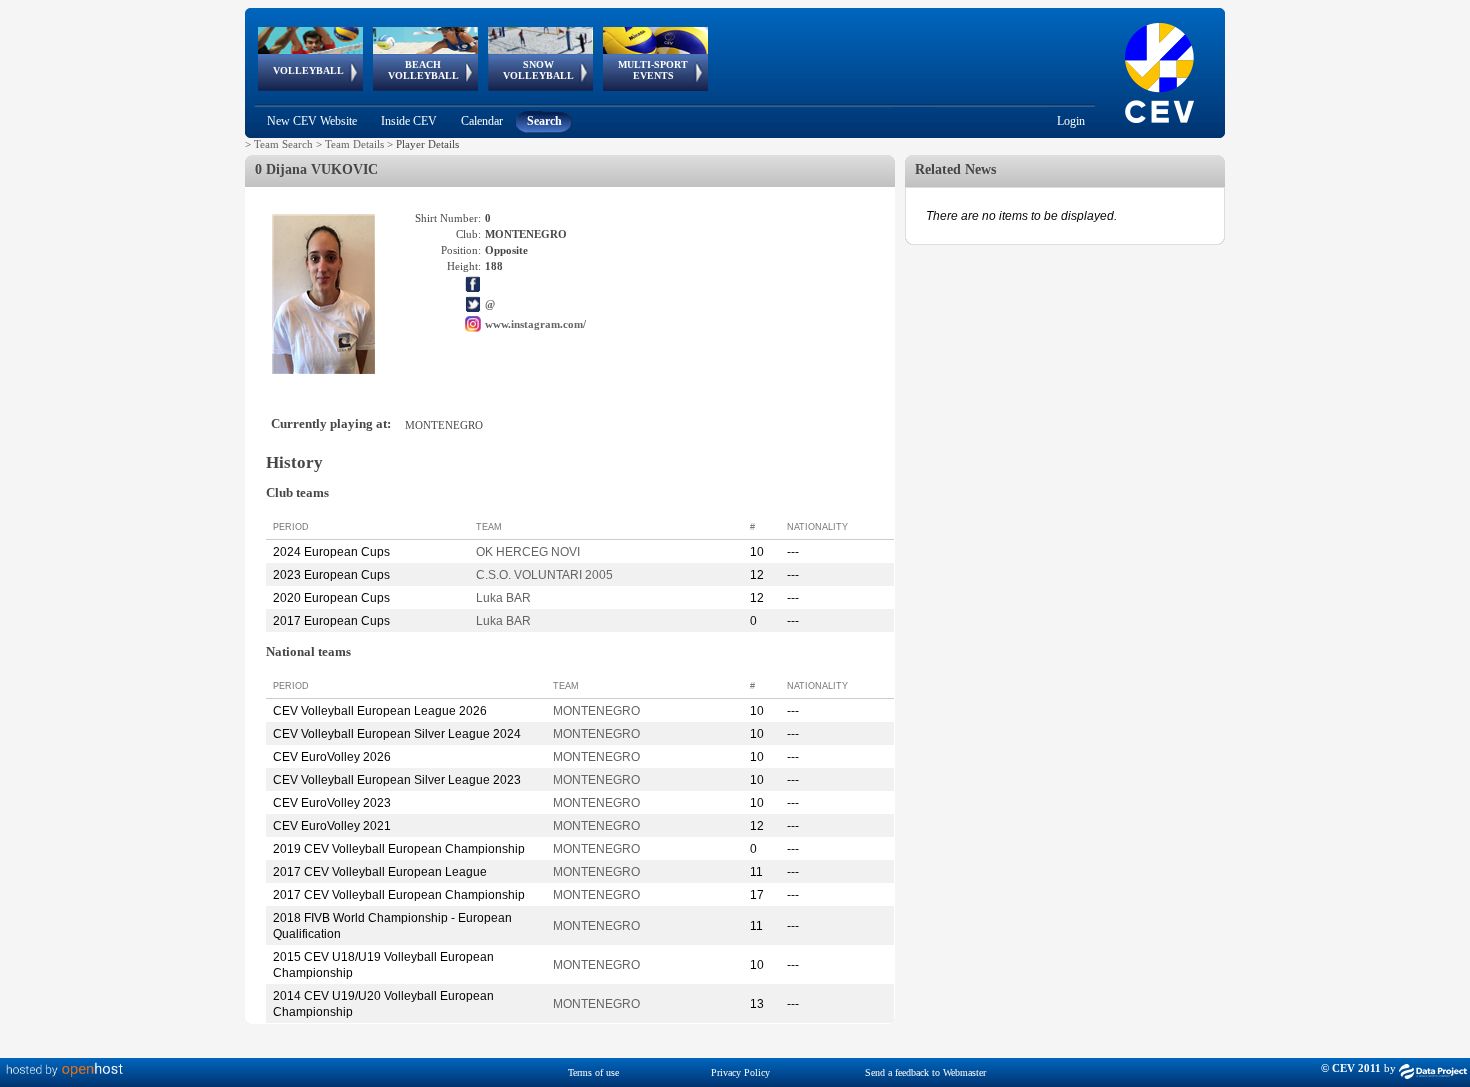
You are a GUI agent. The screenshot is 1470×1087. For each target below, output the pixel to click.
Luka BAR (503, 598)
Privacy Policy (740, 1072)
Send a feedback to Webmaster (925, 1072)
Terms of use (593, 1072)
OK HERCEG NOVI (528, 552)
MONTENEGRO (596, 711)
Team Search (283, 144)
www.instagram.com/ (535, 324)
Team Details (354, 144)
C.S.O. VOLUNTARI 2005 (544, 575)
